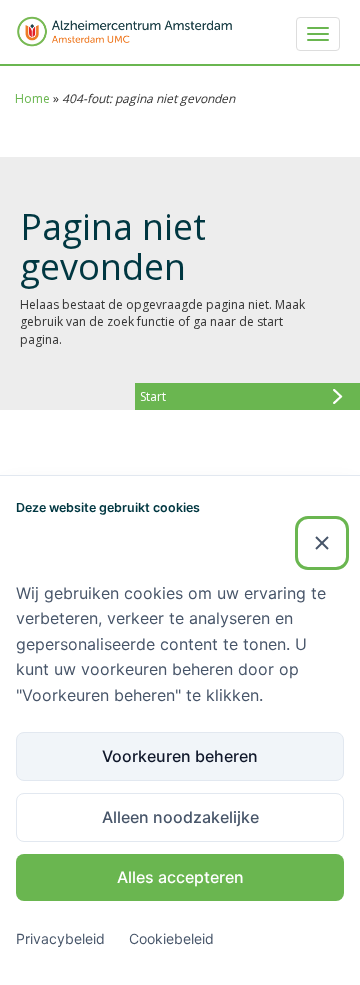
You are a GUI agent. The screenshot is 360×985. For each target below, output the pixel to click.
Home (32, 98)
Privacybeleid (60, 938)
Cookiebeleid (171, 938)
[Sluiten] (322, 543)
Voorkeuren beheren (180, 756)
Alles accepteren (180, 877)
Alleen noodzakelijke (180, 817)
